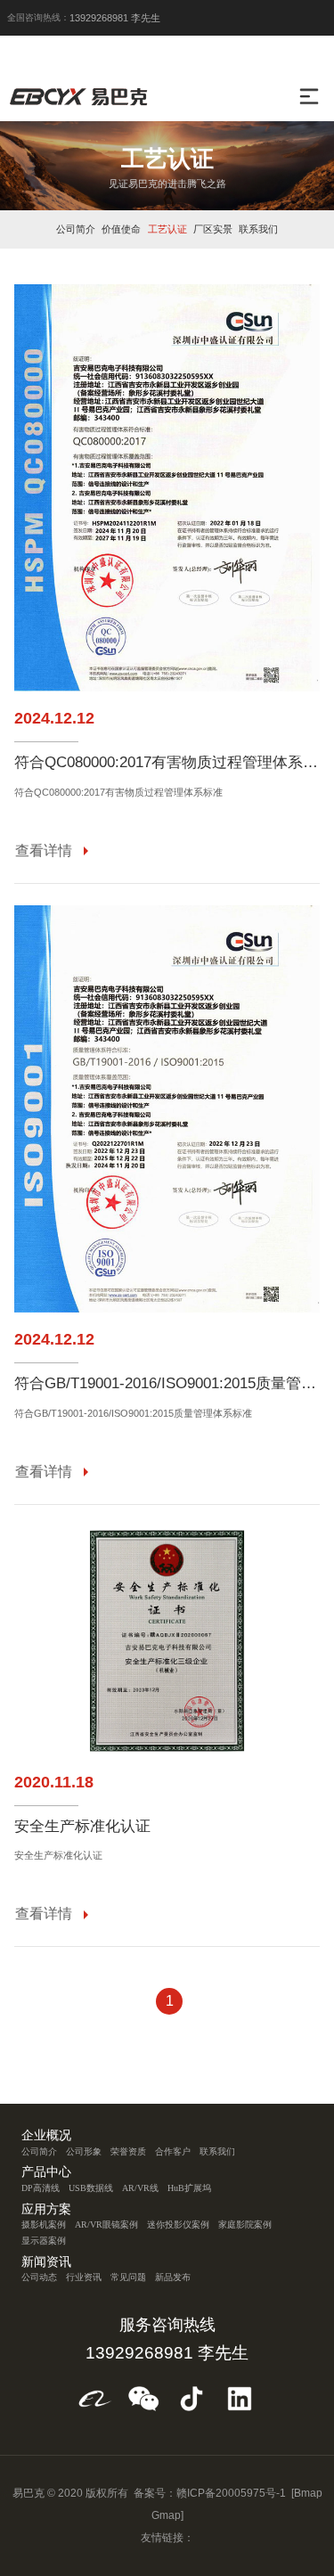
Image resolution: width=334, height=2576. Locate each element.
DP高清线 (41, 2188)
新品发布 (173, 2277)
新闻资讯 (46, 2262)
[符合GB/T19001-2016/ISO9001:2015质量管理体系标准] (167, 1109)
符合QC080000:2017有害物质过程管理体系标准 (167, 763)
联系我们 (258, 229)
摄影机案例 (44, 2224)
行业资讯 (84, 2277)
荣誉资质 (128, 2151)
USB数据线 (91, 2188)
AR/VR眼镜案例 (106, 2224)
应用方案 (46, 2210)
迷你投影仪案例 (178, 2224)
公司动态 (39, 2277)
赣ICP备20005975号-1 (231, 2493)
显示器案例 (44, 2241)
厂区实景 (213, 229)
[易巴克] (82, 96)
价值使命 (121, 229)
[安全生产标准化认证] (167, 1641)
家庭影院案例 (245, 2224)
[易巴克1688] (95, 2399)
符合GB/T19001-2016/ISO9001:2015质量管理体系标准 (167, 1384)
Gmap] (167, 2515)
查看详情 (44, 850)
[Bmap (307, 2493)
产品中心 (46, 2172)
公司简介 (76, 229)
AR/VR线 (140, 2188)
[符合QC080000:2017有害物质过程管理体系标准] (167, 488)
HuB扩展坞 (189, 2188)
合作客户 (173, 2151)
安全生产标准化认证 (82, 1827)
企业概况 (46, 2136)
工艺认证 (167, 229)
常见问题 (128, 2277)
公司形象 (84, 2151)
